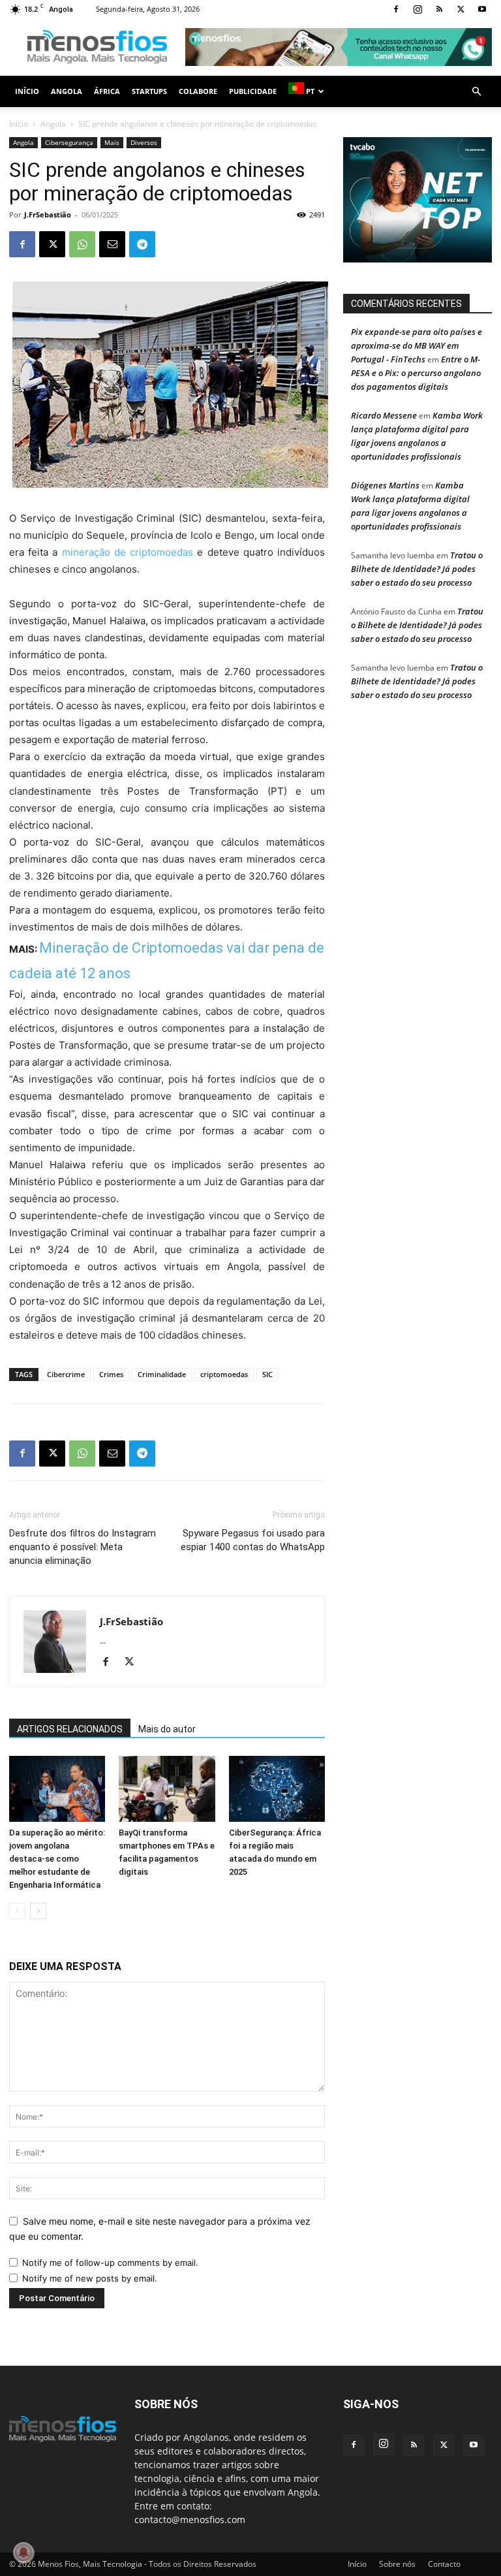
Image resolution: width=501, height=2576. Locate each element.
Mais (112, 142)
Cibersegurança (69, 142)
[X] (461, 9)
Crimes (111, 1374)
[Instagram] (417, 9)
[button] (476, 92)
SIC (267, 1374)
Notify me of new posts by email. (90, 2278)
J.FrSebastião (48, 215)
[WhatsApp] (82, 244)
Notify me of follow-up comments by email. (110, 2263)
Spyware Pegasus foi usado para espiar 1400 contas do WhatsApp (253, 1540)
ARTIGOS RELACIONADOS (70, 1729)
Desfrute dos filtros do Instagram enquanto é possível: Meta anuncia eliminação (83, 1547)
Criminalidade (162, 1374)
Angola (67, 91)
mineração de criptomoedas (128, 552)
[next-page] (38, 1911)
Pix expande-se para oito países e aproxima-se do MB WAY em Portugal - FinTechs (417, 345)
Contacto (444, 2564)
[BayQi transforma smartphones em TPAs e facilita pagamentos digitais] (167, 1789)
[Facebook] (396, 9)
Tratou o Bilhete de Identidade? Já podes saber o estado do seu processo (417, 569)
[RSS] (439, 9)
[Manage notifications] (23, 2552)
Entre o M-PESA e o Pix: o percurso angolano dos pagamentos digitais (416, 373)
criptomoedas (224, 1374)
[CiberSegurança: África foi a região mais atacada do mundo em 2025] (277, 1789)
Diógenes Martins (385, 485)
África (107, 91)
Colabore (198, 91)
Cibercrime (66, 1374)
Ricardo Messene (384, 415)
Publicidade (253, 91)
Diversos (144, 142)
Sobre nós (397, 2564)
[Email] (112, 244)
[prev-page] (17, 1911)
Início (27, 91)
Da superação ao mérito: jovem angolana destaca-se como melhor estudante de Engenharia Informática (57, 1859)
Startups (149, 91)
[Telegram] (142, 244)
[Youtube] (482, 9)
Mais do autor (167, 1729)
